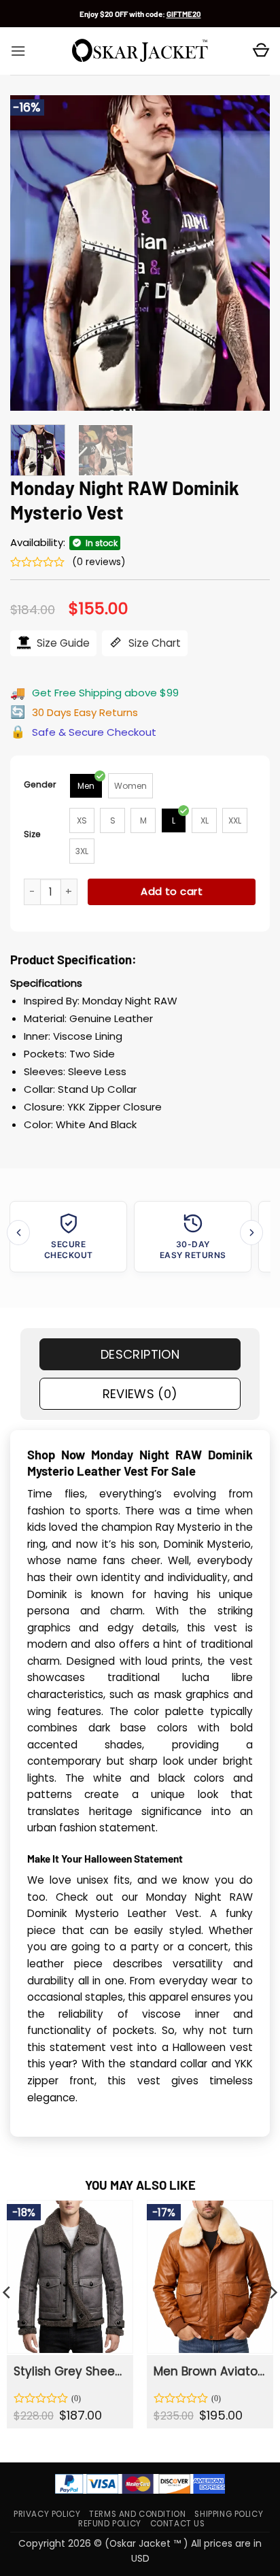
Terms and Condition (137, 2514)
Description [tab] (140, 1354)
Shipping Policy (229, 2514)
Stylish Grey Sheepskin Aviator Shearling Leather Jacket (69, 2371)
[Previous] (33, 253)
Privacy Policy (47, 2514)
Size (32, 834)
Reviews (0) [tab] (140, 1394)
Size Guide (62, 643)
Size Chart (153, 643)
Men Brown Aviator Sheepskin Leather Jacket (209, 2371)
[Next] (247, 253)
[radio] (86, 786)
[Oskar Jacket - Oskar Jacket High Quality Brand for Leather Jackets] (140, 51)
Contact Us (178, 2524)
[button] (18, 51)
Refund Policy (110, 2524)
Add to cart (172, 891)
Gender (40, 784)
